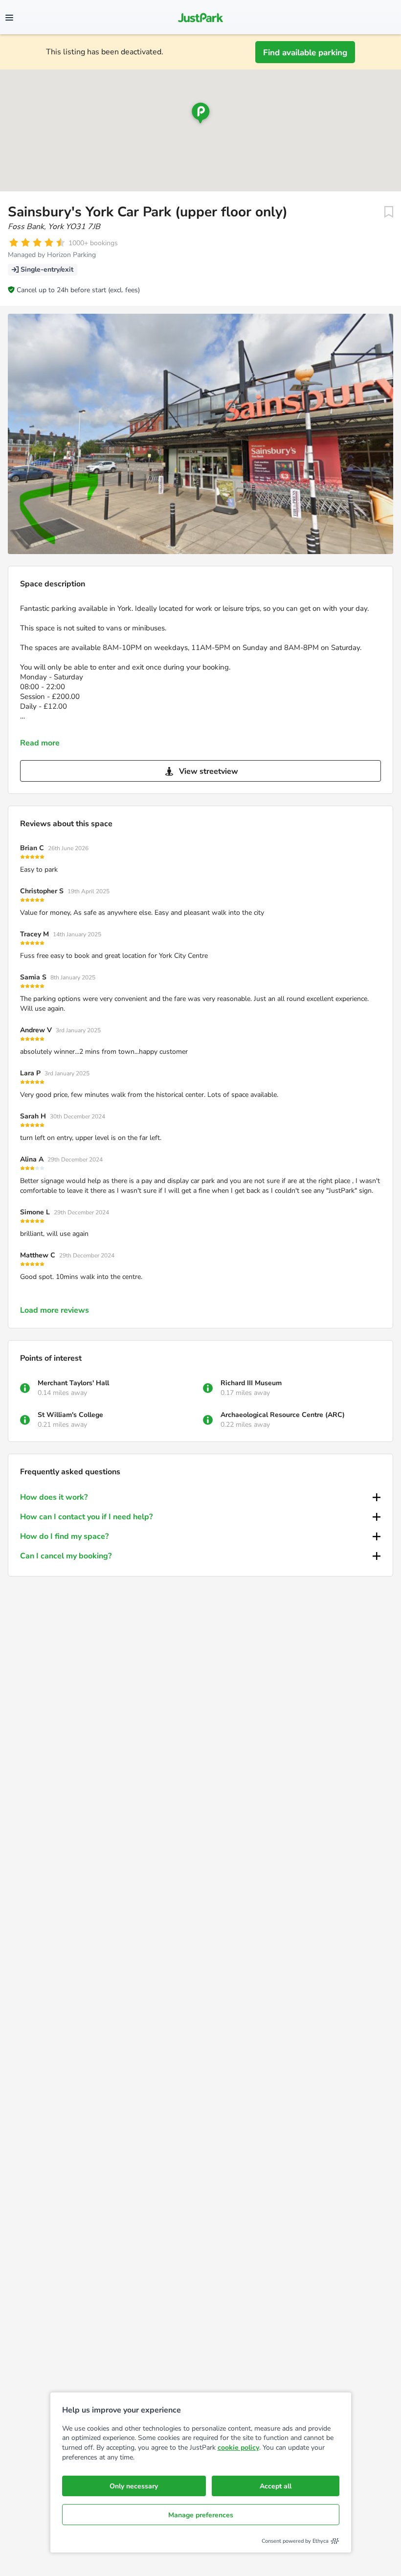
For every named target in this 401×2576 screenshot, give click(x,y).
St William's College (70, 1415)
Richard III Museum (251, 1383)
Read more (40, 743)
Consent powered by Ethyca (295, 2541)
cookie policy (238, 2448)
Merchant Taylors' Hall (73, 1383)
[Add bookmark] (389, 212)
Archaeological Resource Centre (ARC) (283, 1415)
